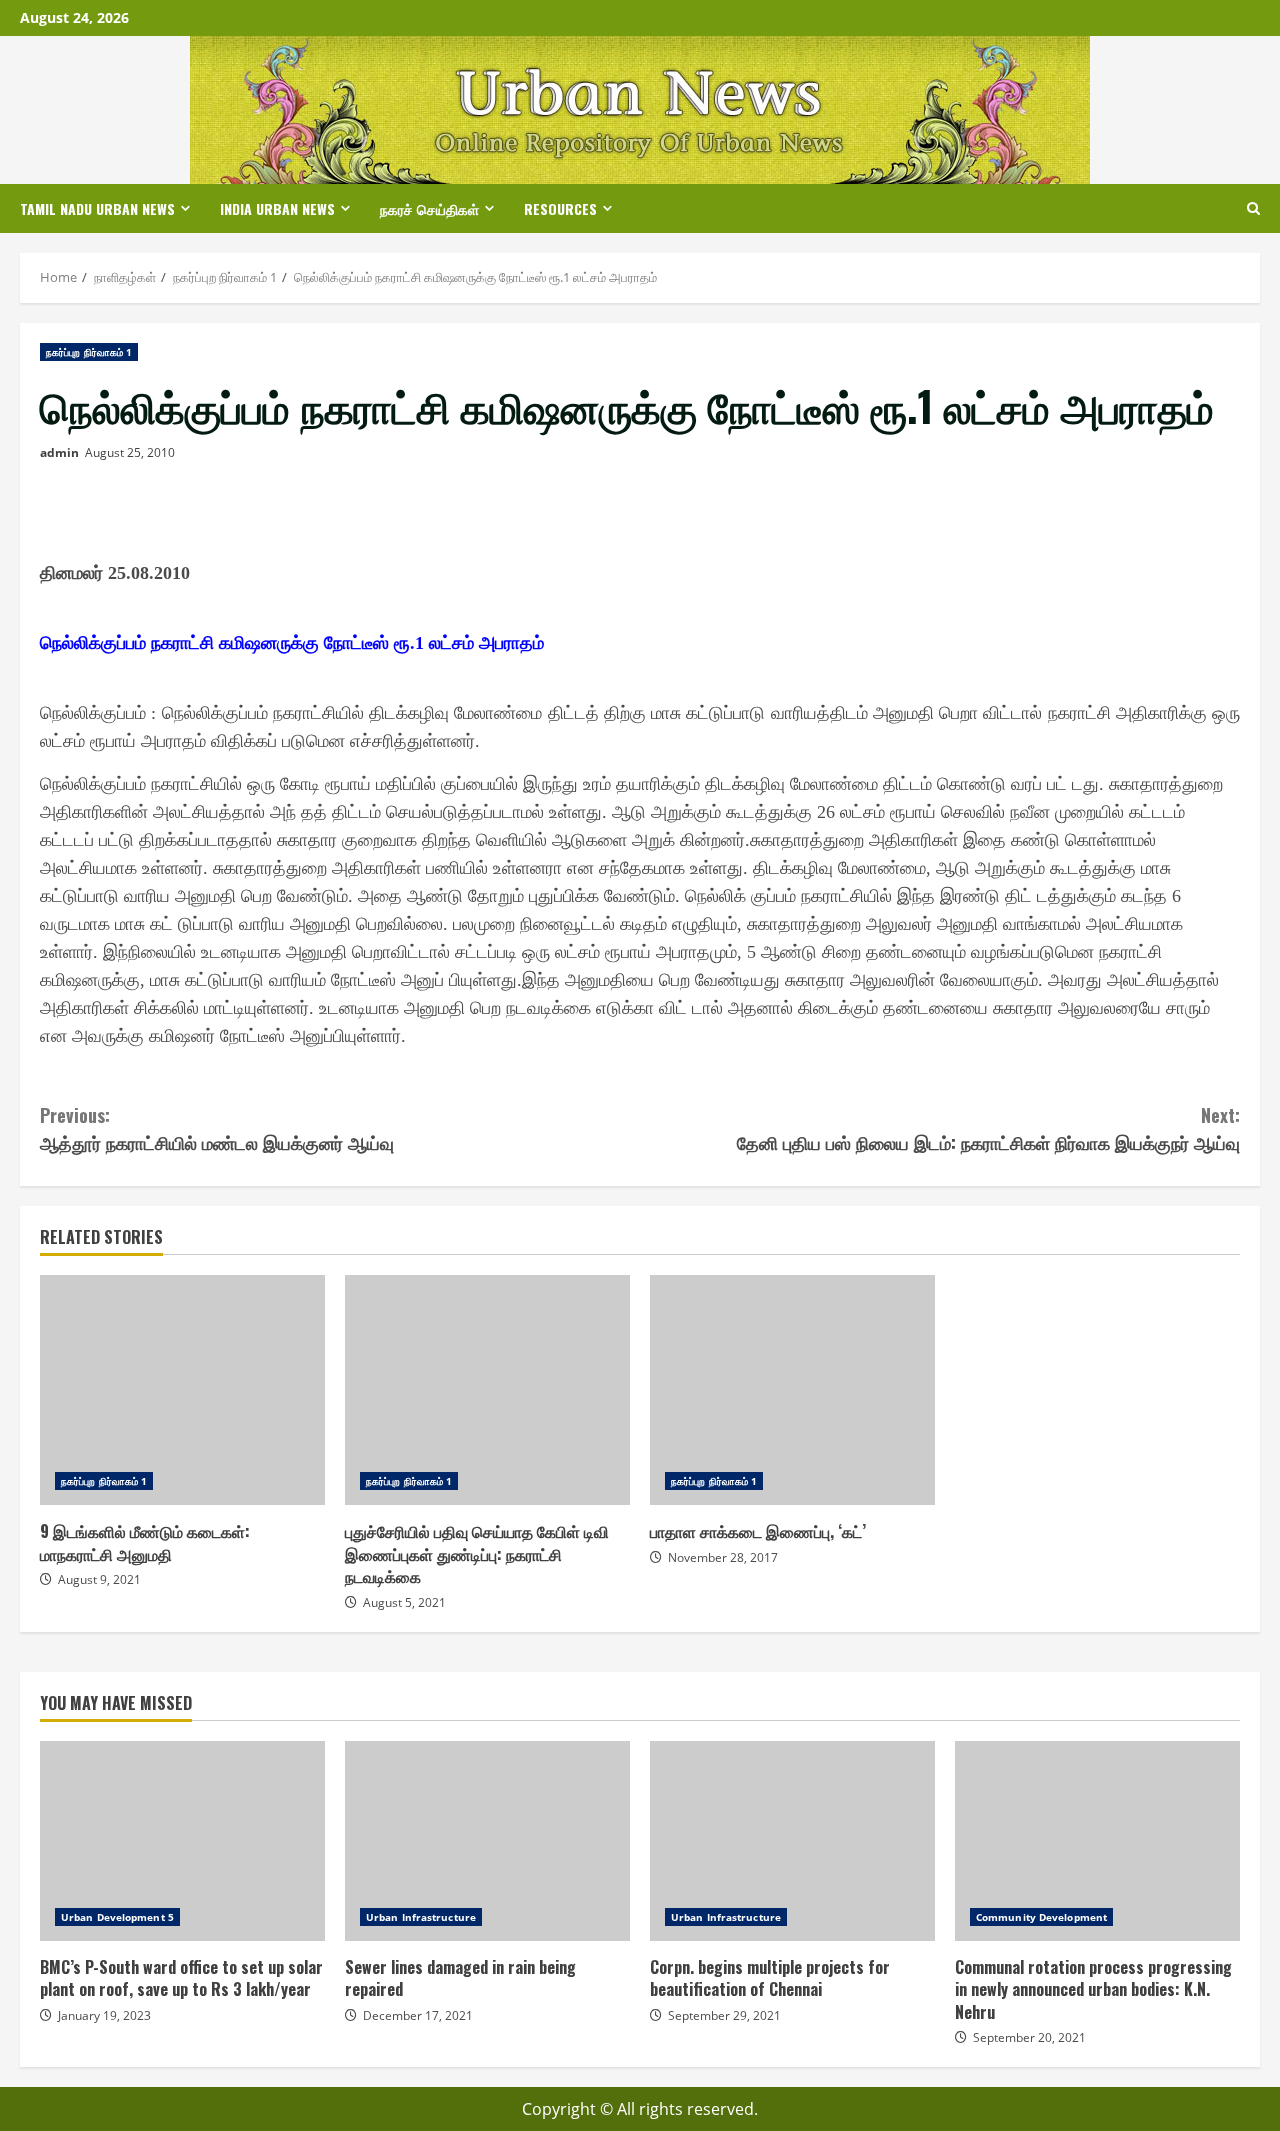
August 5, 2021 (404, 1602)
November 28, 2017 (723, 1557)
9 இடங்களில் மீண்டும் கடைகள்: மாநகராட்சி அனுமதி (182, 1390)
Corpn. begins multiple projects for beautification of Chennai (792, 1841)
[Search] (1253, 208)
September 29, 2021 (724, 2015)
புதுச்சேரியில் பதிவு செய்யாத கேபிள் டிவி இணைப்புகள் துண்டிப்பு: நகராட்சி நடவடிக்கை (487, 1390)
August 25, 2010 (130, 452)
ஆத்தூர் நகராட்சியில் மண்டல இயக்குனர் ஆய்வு (217, 1128)
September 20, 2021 (1029, 2037)
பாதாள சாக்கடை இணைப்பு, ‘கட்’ (792, 1390)
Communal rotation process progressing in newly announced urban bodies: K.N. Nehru (1097, 1841)
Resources (560, 208)
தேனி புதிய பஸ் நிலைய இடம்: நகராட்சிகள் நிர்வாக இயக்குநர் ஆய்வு (988, 1128)
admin (59, 452)
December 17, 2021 (418, 2015)
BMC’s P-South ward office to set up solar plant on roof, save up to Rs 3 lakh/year (182, 1841)
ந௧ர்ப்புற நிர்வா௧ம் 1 (89, 352)
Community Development (1041, 1917)
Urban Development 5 (117, 1917)
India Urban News (277, 208)
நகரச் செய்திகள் (429, 208)
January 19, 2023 (104, 2015)
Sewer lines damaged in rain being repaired (487, 1841)
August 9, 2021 (99, 1579)
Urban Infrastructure (421, 1917)
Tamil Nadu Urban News (97, 208)
